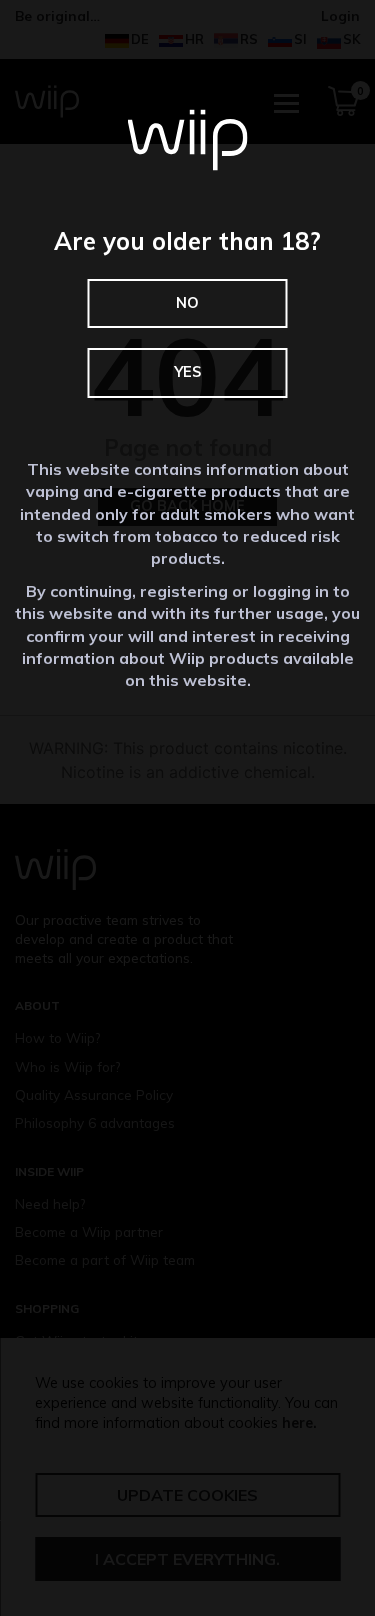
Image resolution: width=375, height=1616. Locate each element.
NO (187, 303)
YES (187, 372)
